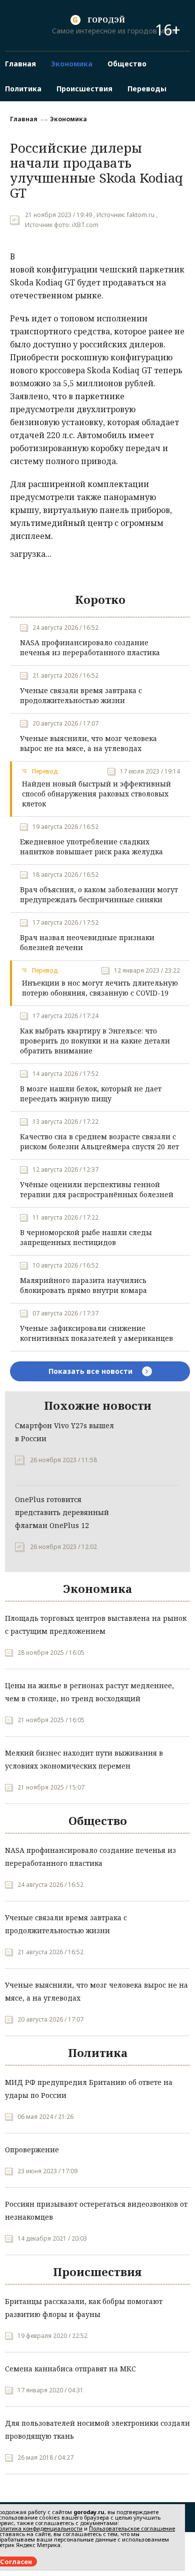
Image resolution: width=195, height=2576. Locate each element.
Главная (24, 119)
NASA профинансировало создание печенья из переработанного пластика (90, 647)
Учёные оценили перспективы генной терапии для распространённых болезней (97, 1189)
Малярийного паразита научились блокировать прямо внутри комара (83, 1285)
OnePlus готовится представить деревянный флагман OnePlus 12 (62, 1512)
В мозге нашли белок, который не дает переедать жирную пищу (91, 1094)
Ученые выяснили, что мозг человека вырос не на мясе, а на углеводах (88, 743)
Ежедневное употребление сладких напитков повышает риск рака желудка (91, 847)
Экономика (68, 119)
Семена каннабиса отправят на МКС (70, 2369)
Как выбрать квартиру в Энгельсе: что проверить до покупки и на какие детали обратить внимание (95, 1041)
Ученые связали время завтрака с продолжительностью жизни (81, 695)
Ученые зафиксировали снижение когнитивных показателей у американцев (96, 1333)
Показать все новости (91, 1371)
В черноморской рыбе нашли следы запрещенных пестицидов (86, 1237)
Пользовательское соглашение (132, 2528)
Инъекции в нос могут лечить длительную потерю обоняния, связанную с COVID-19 (100, 988)
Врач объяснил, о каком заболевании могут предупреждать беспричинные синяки (99, 895)
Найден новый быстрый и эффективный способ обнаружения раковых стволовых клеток (96, 794)
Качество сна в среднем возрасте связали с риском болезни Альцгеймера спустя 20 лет (99, 1142)
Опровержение (32, 2150)
